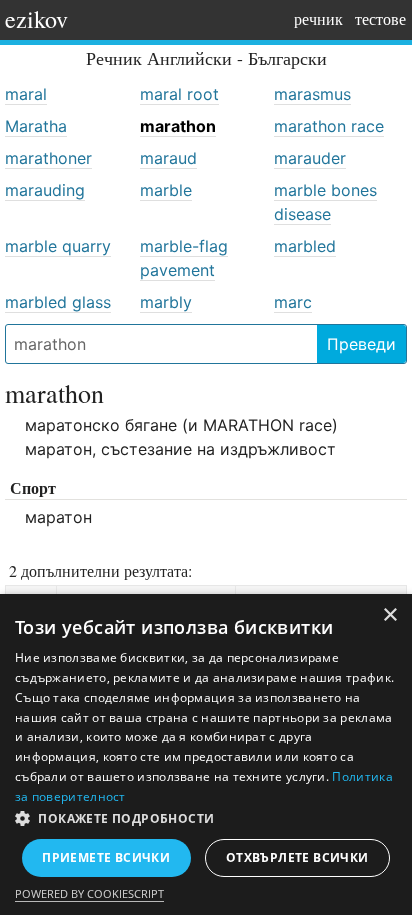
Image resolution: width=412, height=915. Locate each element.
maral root (179, 94)
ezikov (36, 19)
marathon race (329, 126)
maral (26, 94)
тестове (380, 18)
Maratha (36, 126)
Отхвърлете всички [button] (297, 857)
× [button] (389, 615)
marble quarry (58, 246)
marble (166, 190)
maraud (168, 158)
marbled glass (58, 302)
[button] (206, 819)
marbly (166, 302)
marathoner (48, 158)
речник (318, 18)
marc (293, 302)
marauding (45, 190)
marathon (178, 126)
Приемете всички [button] (106, 857)
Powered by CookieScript (89, 893)
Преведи (361, 344)
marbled (305, 246)
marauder (310, 158)
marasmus (312, 94)
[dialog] (206, 754)
